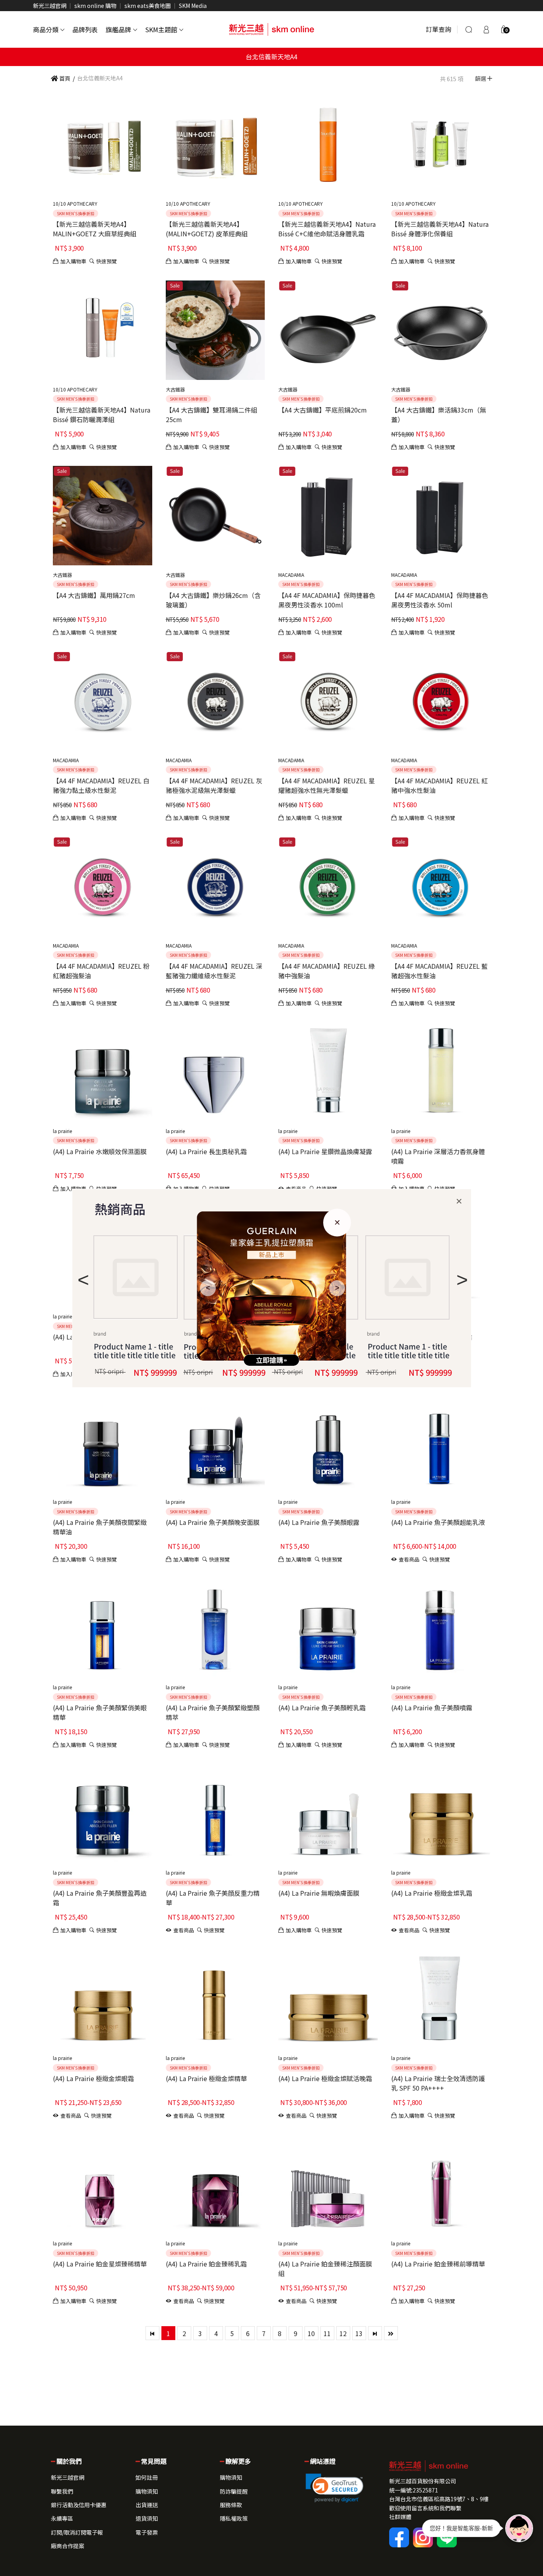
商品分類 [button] (46, 29)
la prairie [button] (62, 1131)
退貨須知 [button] (147, 2518)
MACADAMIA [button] (291, 575)
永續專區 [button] (62, 2518)
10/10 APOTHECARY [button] (75, 203)
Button (407, 1277)
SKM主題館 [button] (161, 29)
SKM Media (193, 6)
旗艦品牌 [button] (118, 29)
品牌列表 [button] (85, 29)
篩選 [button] (481, 78)
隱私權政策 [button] (234, 2518)
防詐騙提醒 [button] (234, 2491)
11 (327, 2333)
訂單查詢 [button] (438, 29)
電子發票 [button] (147, 2532)
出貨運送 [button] (147, 2505)
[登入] (486, 29)
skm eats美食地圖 (148, 6)
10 (311, 2333)
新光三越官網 (50, 6)
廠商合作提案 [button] (68, 2546)
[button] (504, 29)
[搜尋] (469, 29)
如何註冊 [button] (147, 2477)
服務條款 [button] (231, 2505)
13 (359, 2333)
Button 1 (136, 1277)
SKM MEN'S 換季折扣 (76, 213)
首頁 (64, 78)
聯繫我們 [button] (62, 2491)
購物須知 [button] (147, 2491)
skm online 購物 (95, 6)
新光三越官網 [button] (68, 2477)
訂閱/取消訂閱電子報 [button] (77, 2532)
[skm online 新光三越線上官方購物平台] (271, 29)
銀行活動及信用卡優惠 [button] (79, 2505)
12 (343, 2333)
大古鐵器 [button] (175, 389)
